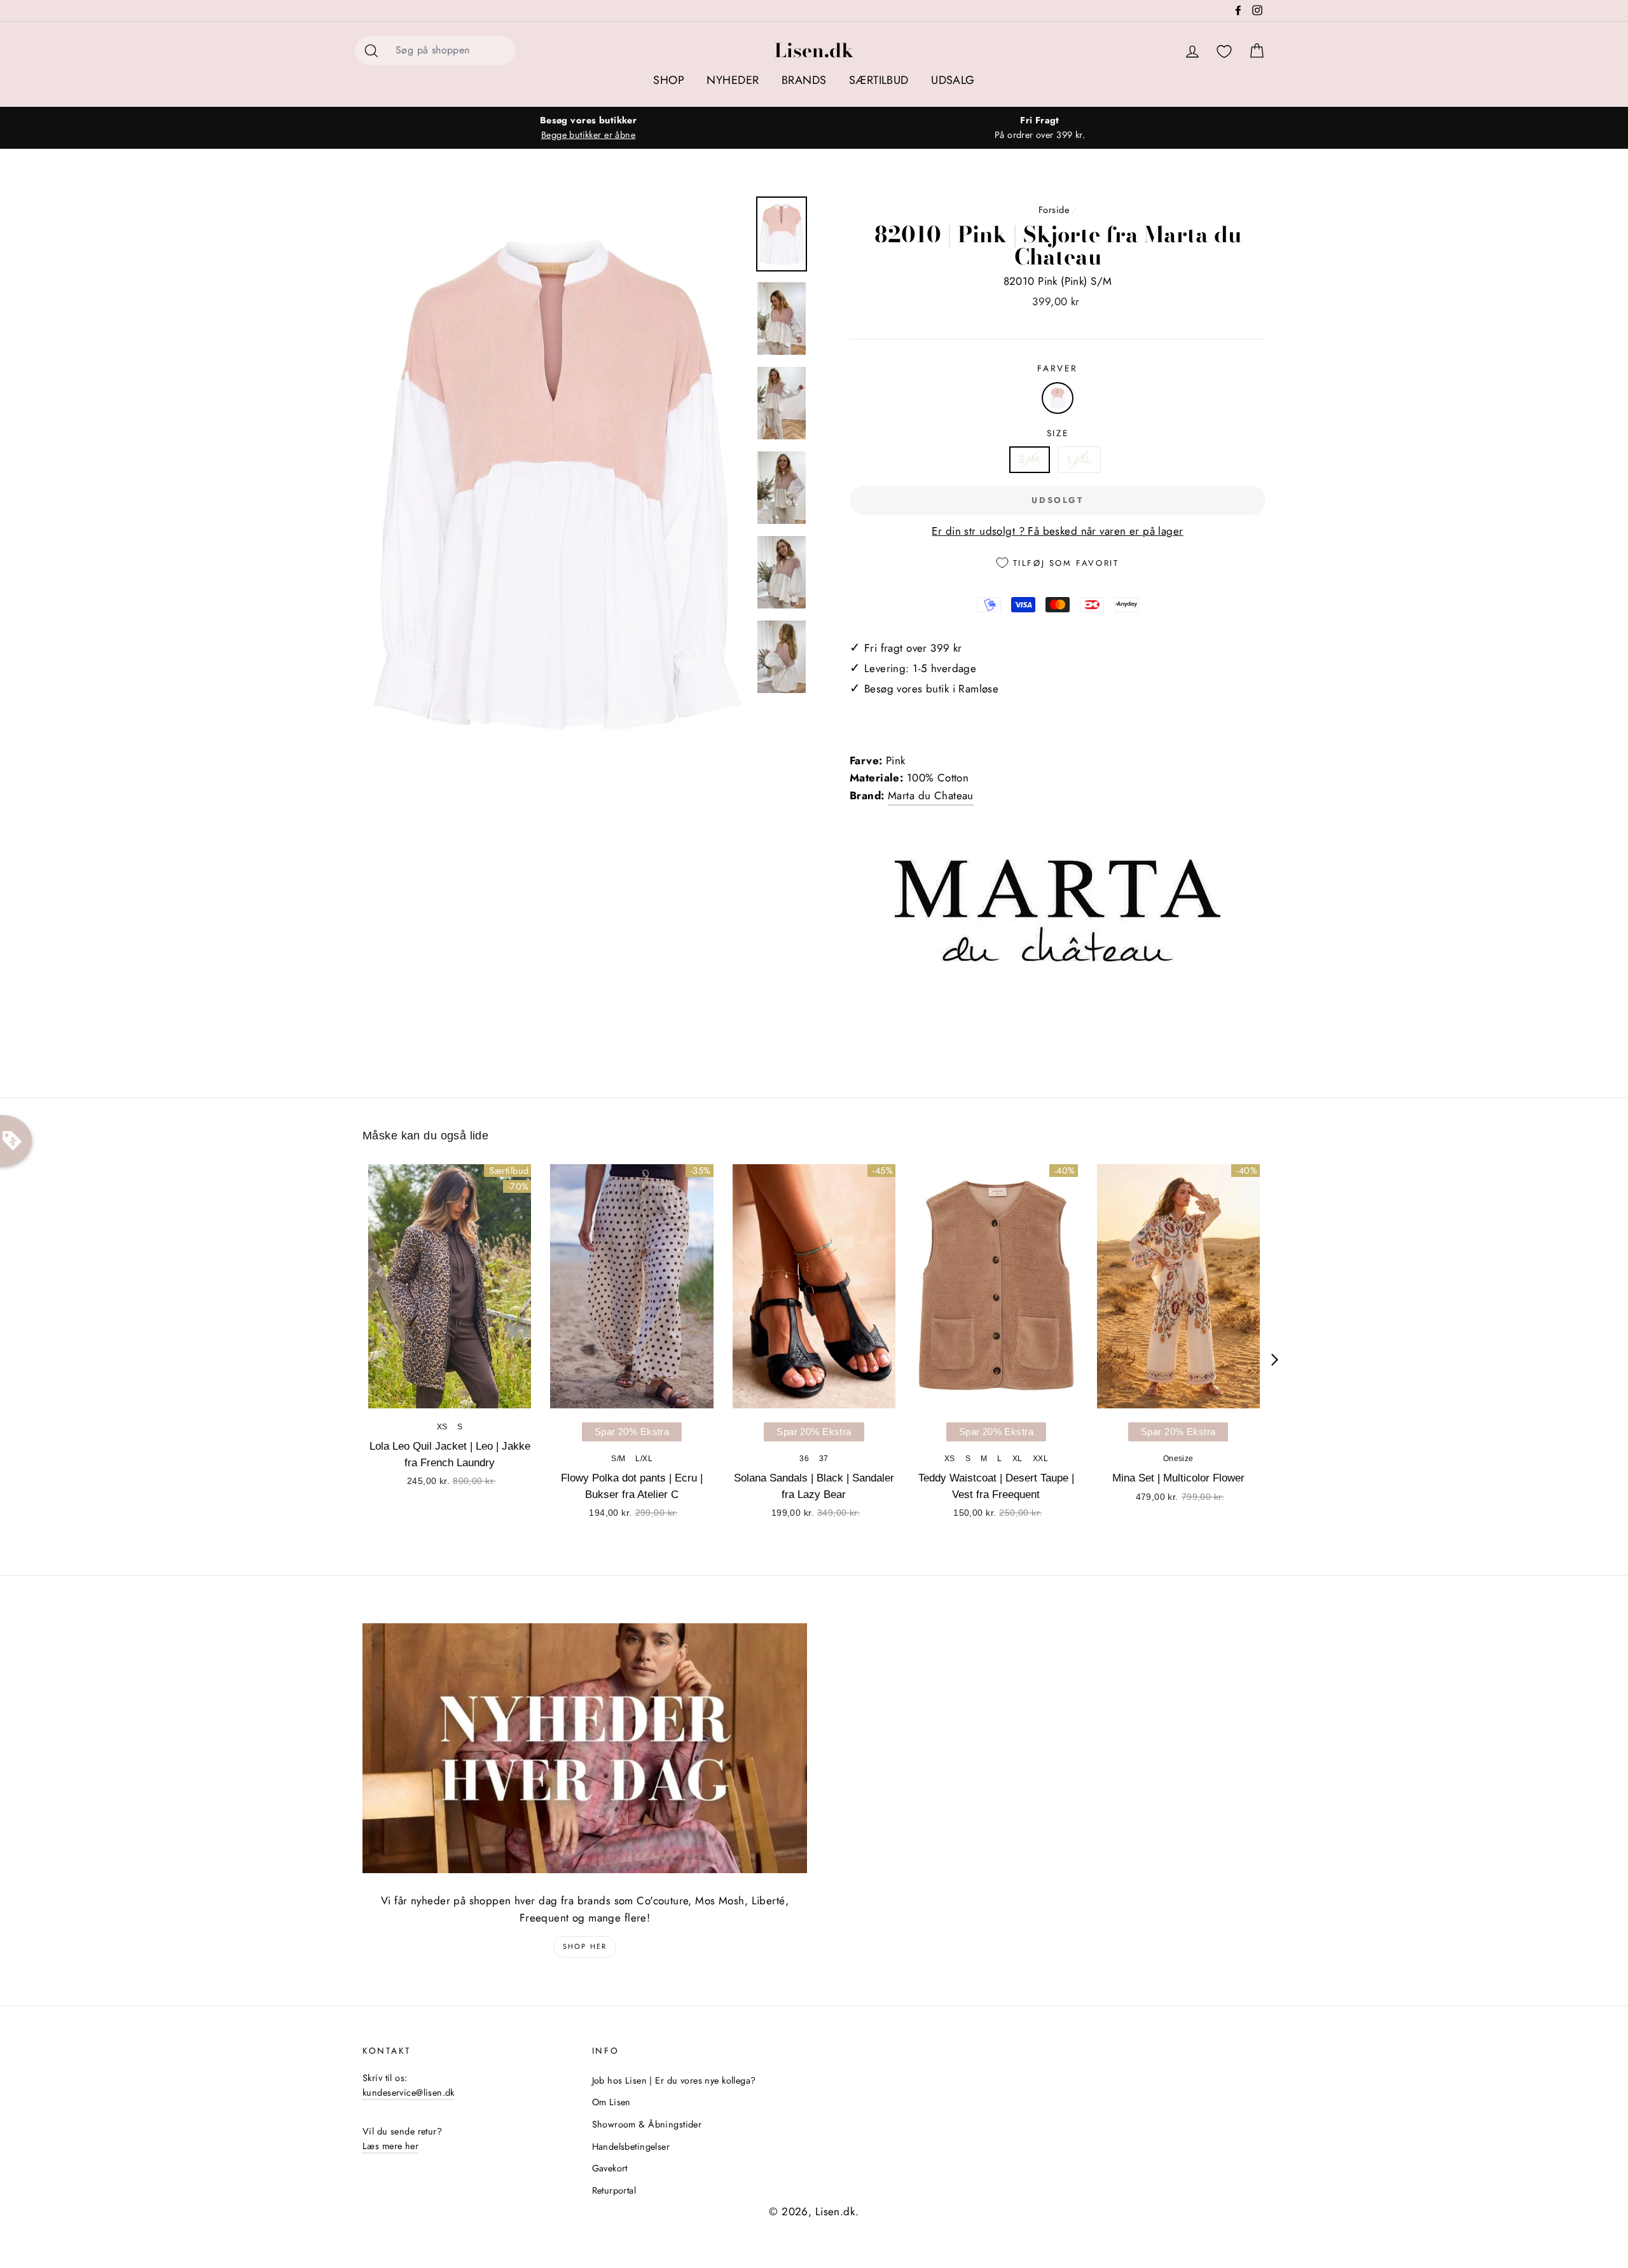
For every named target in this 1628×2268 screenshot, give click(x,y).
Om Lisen (611, 2102)
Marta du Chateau (931, 795)
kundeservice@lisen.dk (409, 2093)
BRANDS (804, 80)
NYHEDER (733, 80)
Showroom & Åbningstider (647, 2124)
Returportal (614, 2190)
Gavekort (610, 2168)
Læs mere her (390, 2146)
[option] (588, 128)
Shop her (585, 1946)
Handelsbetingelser (631, 2147)
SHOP (669, 80)
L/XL (1080, 459)
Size (1058, 433)
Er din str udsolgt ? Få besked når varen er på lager (1057, 531)
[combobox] (452, 51)
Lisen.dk (814, 50)
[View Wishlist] (1224, 52)
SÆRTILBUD (879, 80)
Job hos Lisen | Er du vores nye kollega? (674, 2080)
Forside (1054, 210)
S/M (1029, 459)
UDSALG (953, 80)
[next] (1275, 1360)
